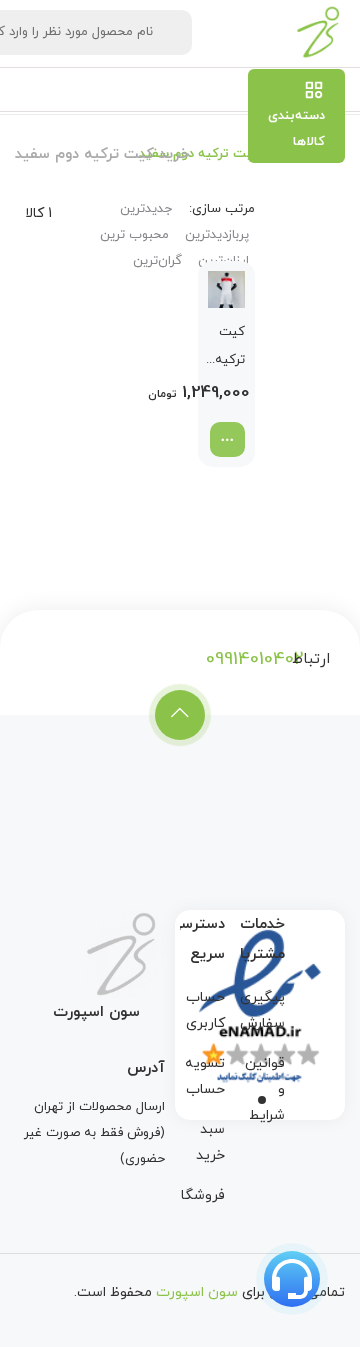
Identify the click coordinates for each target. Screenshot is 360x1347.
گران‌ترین (157, 261)
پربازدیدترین (217, 235)
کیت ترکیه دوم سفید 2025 (229, 348)
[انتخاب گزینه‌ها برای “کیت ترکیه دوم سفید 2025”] (227, 439)
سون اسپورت (197, 1292)
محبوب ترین (134, 235)
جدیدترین (146, 209)
